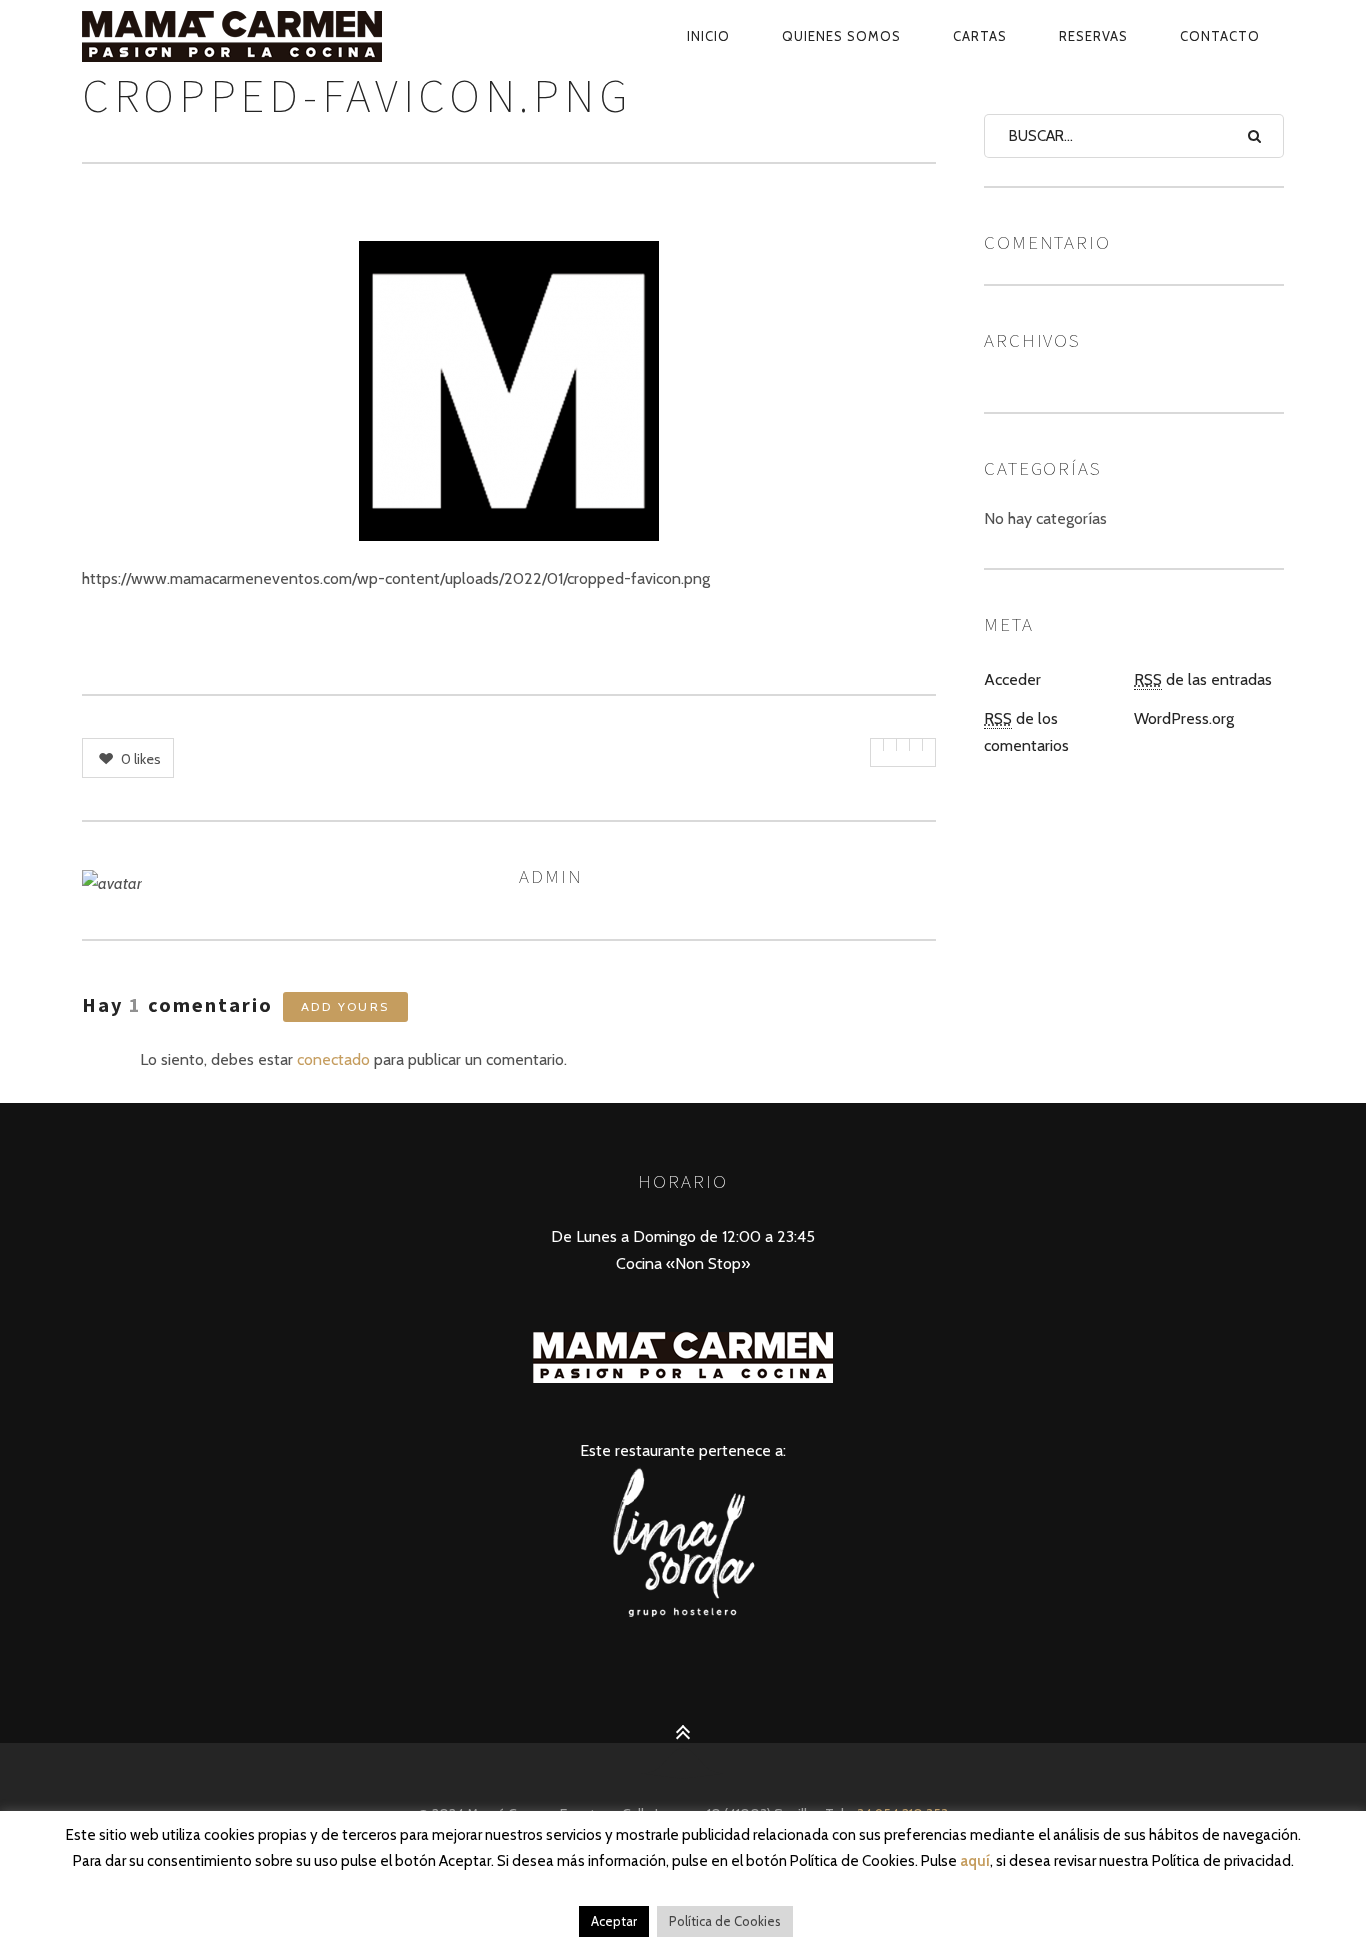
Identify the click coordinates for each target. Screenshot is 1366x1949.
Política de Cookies (725, 1921)
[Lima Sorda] (683, 1615)
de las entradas (1203, 679)
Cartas (980, 36)
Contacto (1220, 36)
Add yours (345, 1006)
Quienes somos (841, 36)
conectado (333, 1059)
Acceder (1012, 679)
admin (551, 876)
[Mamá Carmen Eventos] (278, 36)
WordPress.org (1184, 718)
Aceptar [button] (614, 1921)
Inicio (708, 36)
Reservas (1093, 36)
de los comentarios (1026, 732)
